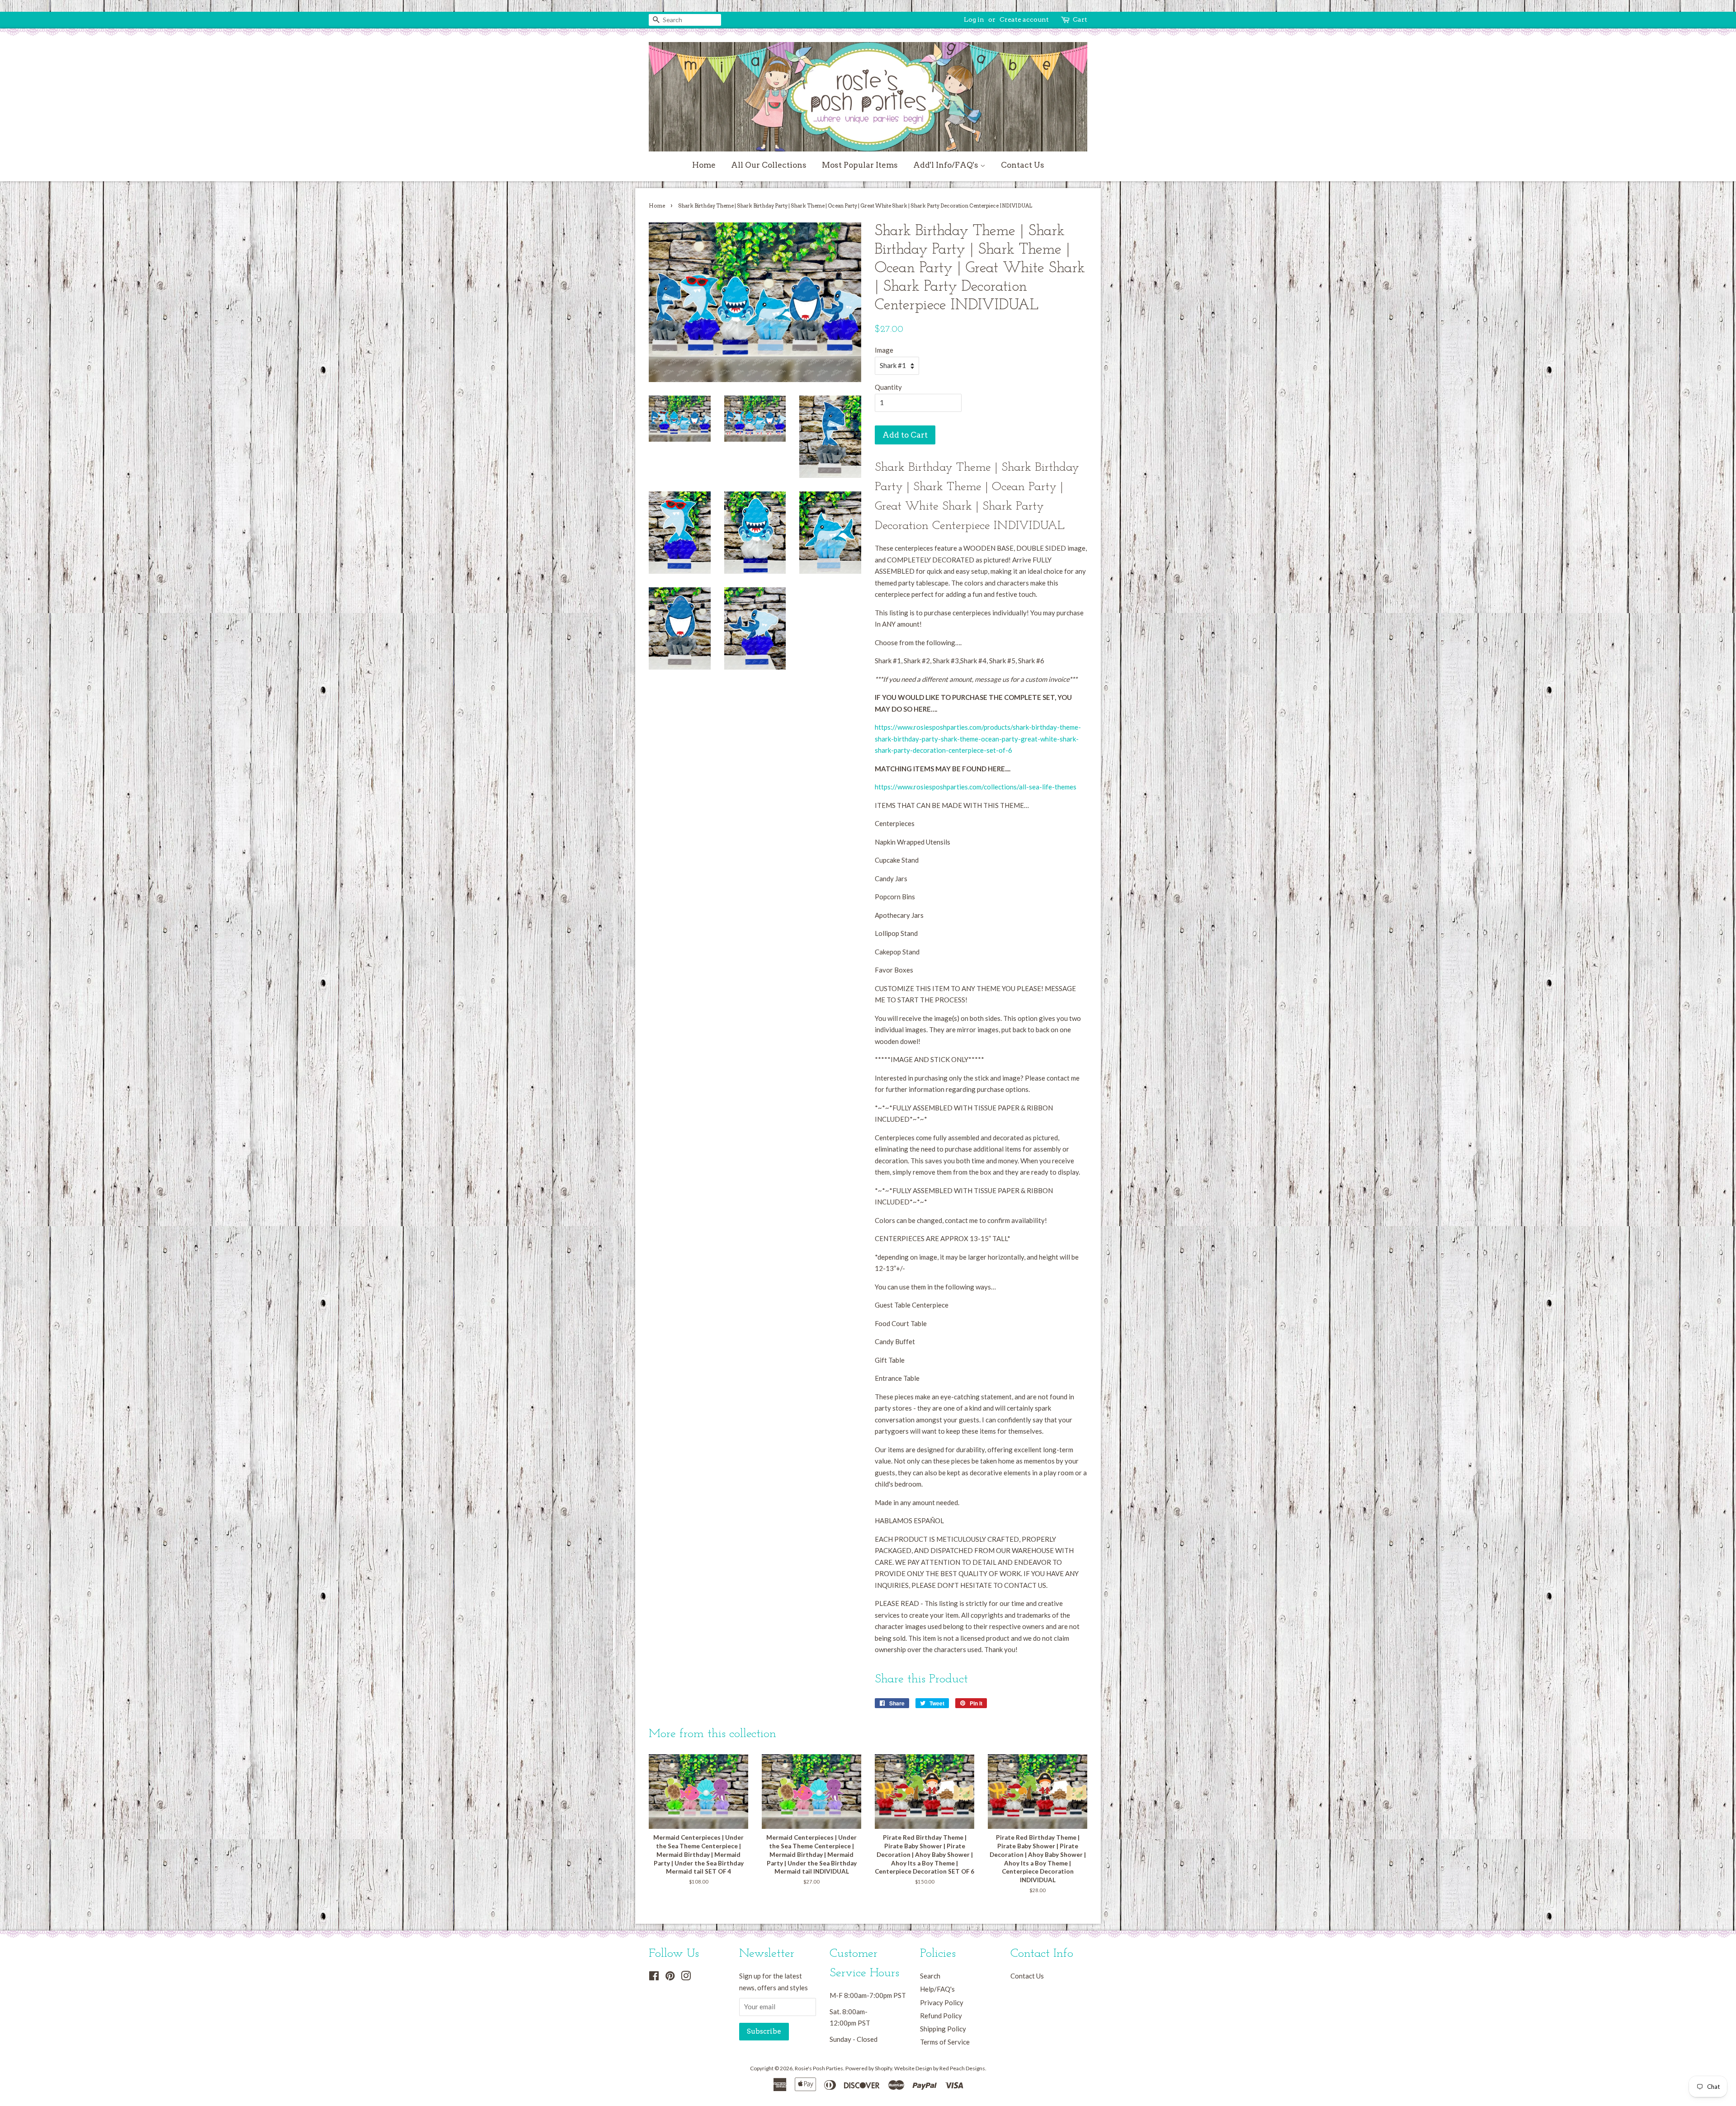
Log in (974, 19)
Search (930, 1976)
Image (884, 350)
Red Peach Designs (962, 2068)
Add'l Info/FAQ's (947, 165)
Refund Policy (941, 2016)
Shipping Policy (943, 2029)
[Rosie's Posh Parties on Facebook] (654, 1977)
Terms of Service (945, 2042)
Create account (1024, 19)
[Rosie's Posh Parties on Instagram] (686, 1977)
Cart (1080, 19)
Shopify (883, 2068)
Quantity (888, 387)
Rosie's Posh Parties (819, 2068)
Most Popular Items (860, 165)
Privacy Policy (942, 2002)
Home (704, 165)
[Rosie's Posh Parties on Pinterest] (670, 1977)
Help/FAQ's (937, 1989)
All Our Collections (769, 165)
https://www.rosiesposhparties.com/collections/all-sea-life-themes (976, 787)
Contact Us (1023, 165)
